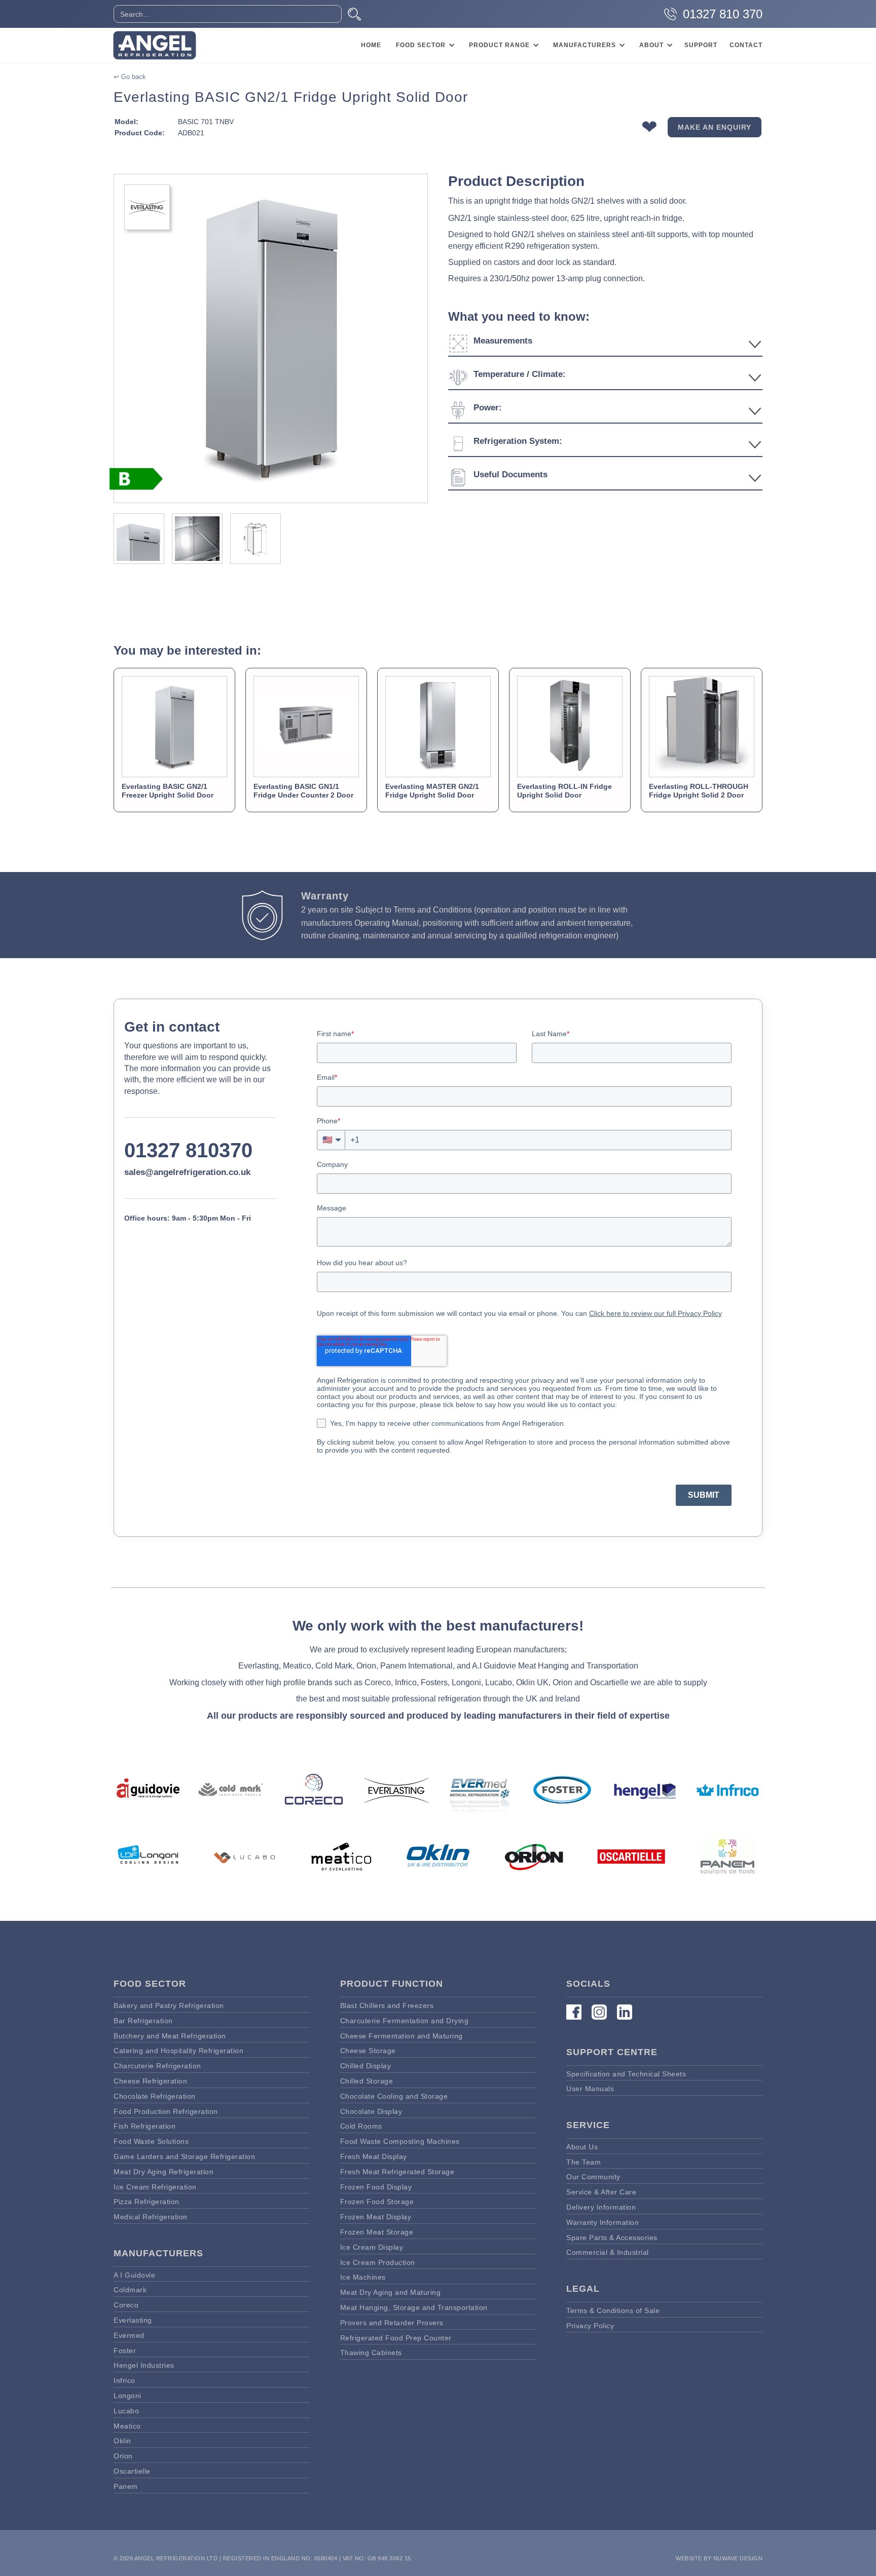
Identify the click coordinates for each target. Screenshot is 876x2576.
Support (701, 45)
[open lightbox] (271, 338)
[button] (424, 45)
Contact (746, 45)
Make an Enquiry (715, 127)
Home (371, 45)
